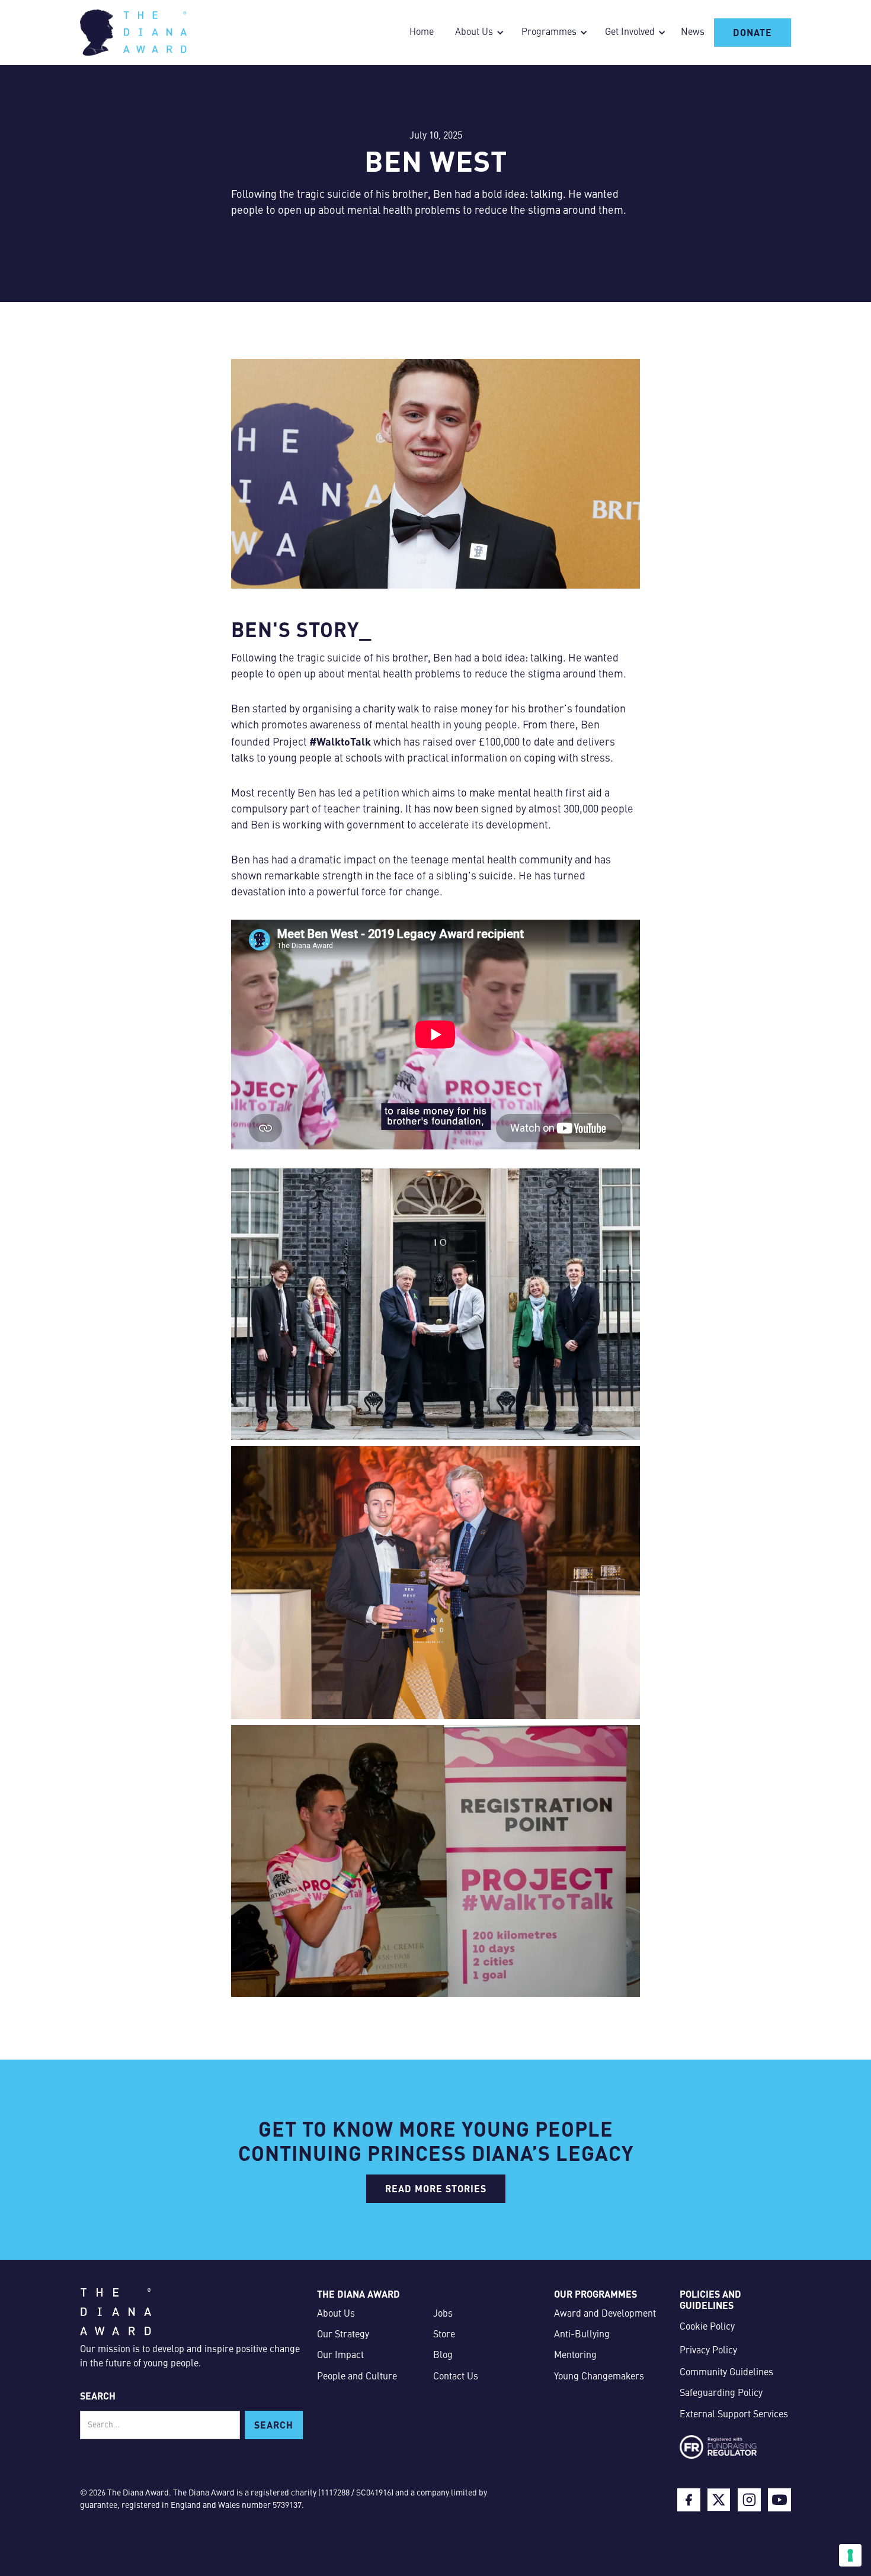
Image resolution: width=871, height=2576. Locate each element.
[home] (133, 33)
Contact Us (456, 2377)
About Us (336, 2314)
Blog (443, 2356)
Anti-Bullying (582, 2335)
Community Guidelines (726, 2373)
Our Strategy (343, 2335)
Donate (752, 32)
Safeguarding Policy (721, 2394)
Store (444, 2335)
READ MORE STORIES (436, 2188)
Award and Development (605, 2314)
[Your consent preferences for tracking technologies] (850, 2555)
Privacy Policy (708, 2351)
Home (422, 33)
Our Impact (340, 2356)
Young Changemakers (599, 2377)
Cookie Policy (707, 2327)
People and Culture (357, 2377)
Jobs (443, 2314)
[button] (476, 33)
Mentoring (575, 2356)
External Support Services (734, 2415)
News (693, 33)
